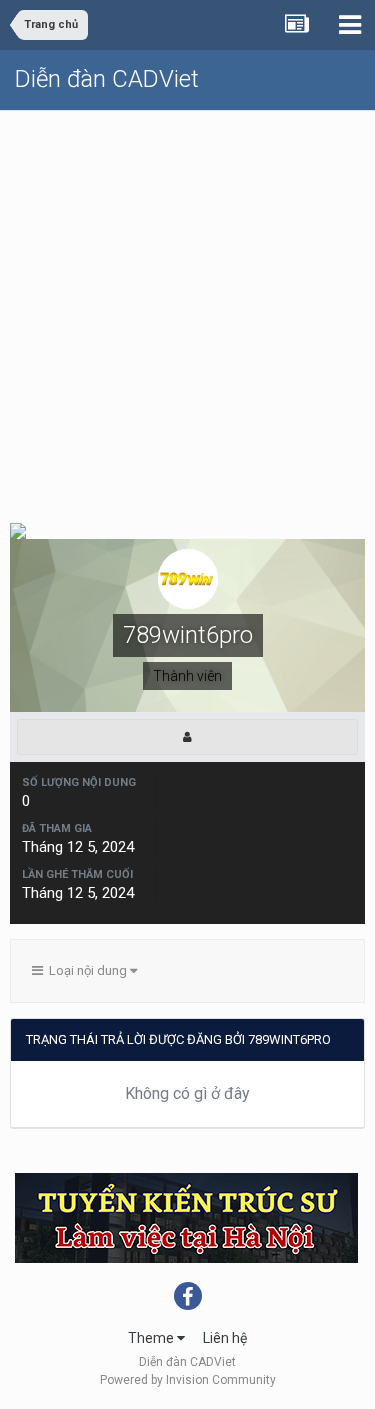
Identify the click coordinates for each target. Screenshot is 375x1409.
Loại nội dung (86, 970)
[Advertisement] (187, 308)
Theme (152, 1338)
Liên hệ (225, 1338)
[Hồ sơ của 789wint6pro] (187, 737)
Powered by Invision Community (188, 1380)
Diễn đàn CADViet (107, 79)
